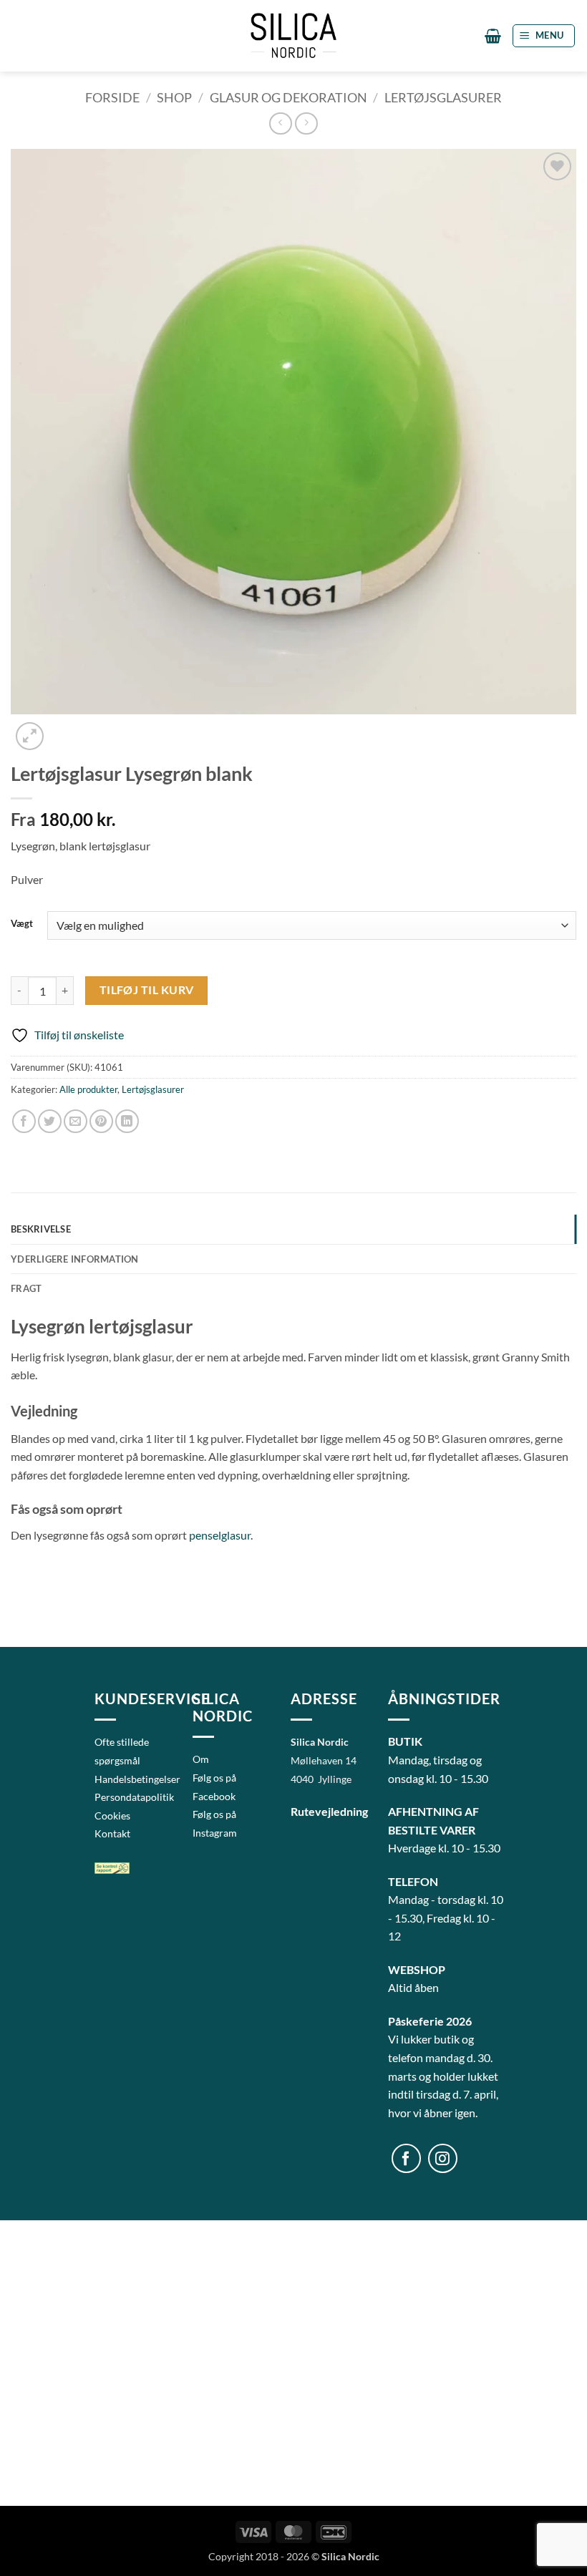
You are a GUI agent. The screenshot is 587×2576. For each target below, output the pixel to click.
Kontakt (112, 1833)
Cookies (112, 1816)
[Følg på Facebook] (406, 2158)
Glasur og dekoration (288, 97)
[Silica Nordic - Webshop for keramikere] (293, 35)
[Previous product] (306, 123)
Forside (112, 97)
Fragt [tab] (26, 1288)
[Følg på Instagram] (443, 2158)
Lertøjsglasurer (443, 97)
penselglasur (220, 1535)
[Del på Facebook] (24, 1121)
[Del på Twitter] (50, 1121)
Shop (174, 97)
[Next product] (280, 123)
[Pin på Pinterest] (101, 1121)
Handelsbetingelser (137, 1779)
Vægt (22, 924)
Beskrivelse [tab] (41, 1229)
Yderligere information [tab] (75, 1259)
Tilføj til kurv (147, 990)
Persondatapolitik (134, 1797)
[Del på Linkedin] (127, 1121)
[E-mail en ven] (76, 1121)
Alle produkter (88, 1089)
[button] (493, 36)
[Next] (64, 728)
